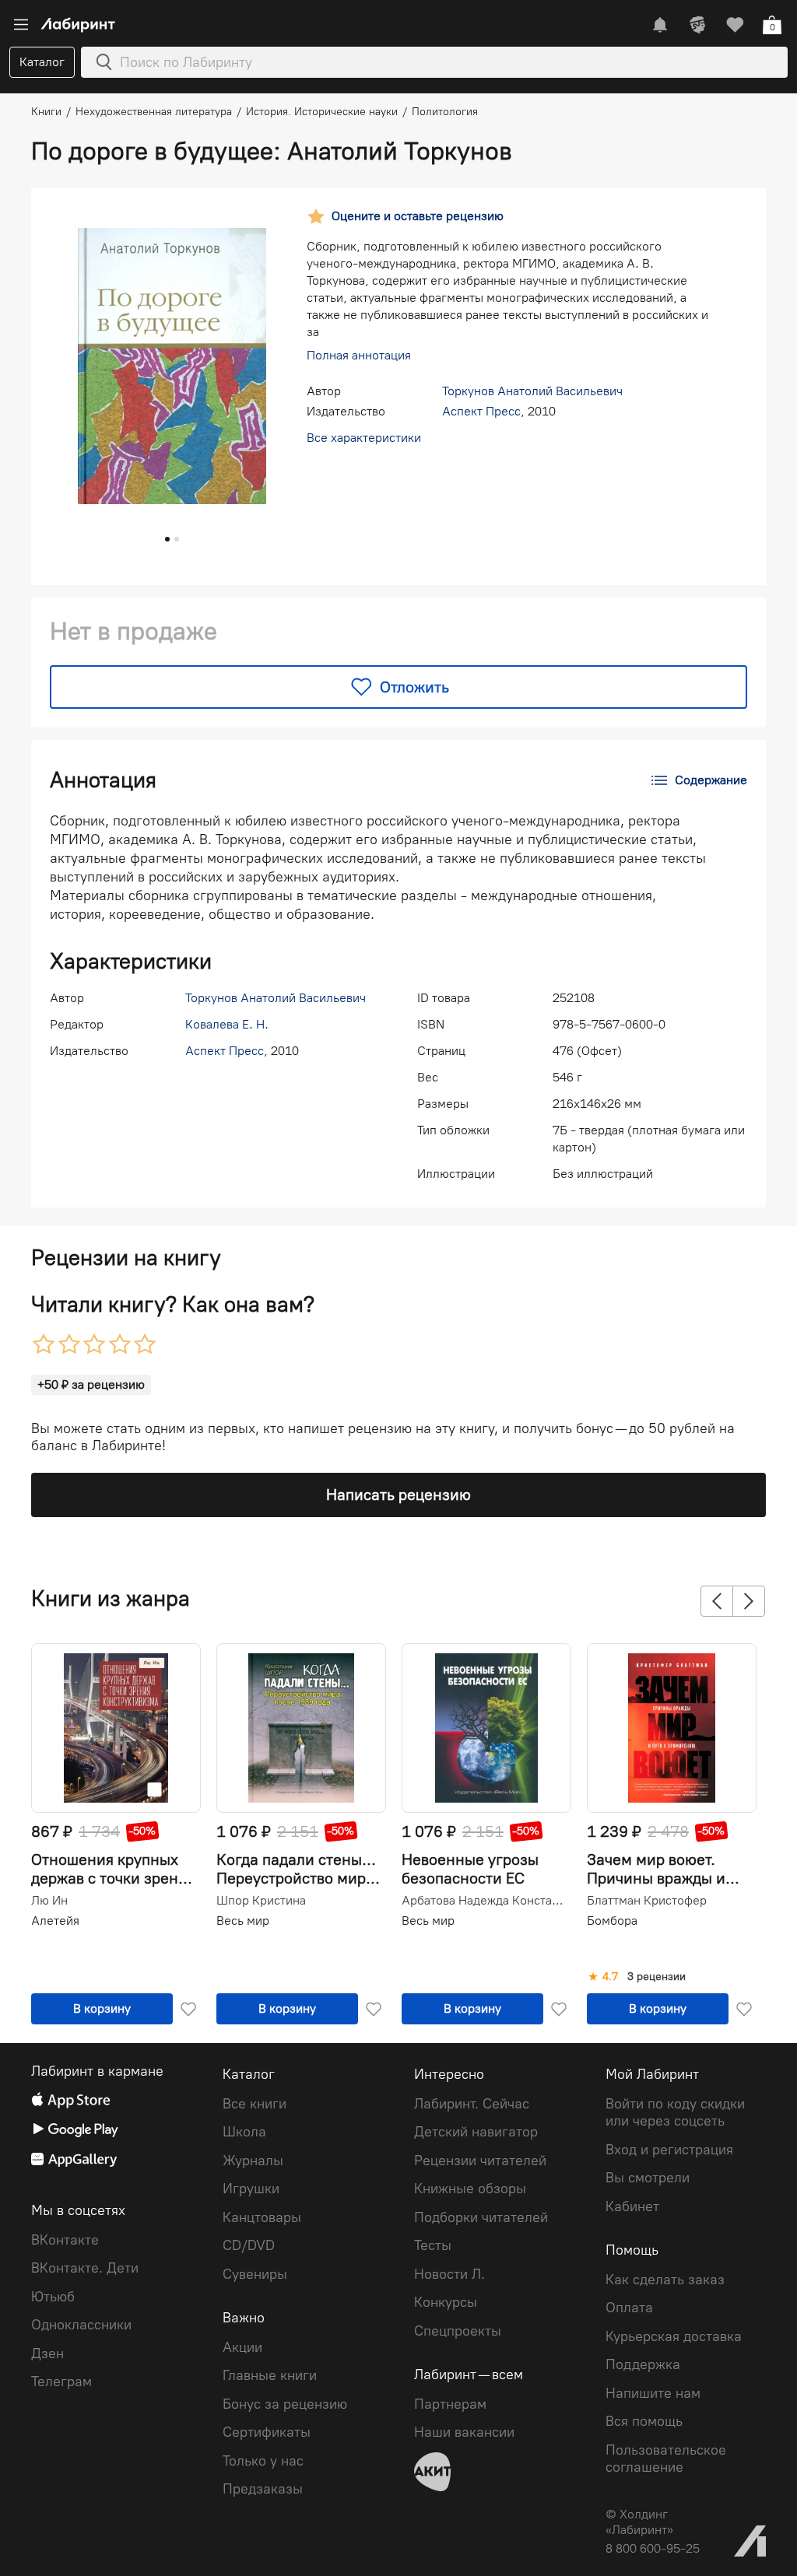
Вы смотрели (648, 2178)
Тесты (433, 2245)
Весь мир (243, 1921)
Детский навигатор (476, 2132)
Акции (242, 2347)
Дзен (47, 2353)
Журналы (253, 2161)
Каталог (42, 62)
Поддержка (643, 2364)
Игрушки (251, 2189)
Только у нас (263, 2461)
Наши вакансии (464, 2432)
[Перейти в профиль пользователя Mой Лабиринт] (697, 25)
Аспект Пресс (481, 411)
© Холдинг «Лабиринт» (639, 2522)
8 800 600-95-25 (653, 2548)
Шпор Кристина (261, 1901)
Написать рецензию (398, 1495)
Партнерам (450, 2404)
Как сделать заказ (665, 2280)
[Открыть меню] (21, 25)
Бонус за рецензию (285, 2404)
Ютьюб (53, 2297)
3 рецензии (657, 1977)
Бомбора (612, 1921)
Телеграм (61, 2381)
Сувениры (255, 2274)
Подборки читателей (481, 2217)
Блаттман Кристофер (647, 1901)
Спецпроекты (458, 2331)
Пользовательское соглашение (666, 2459)
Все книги (255, 2104)
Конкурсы (446, 2302)
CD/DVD (249, 2245)
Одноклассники (81, 2325)
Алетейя (55, 1921)
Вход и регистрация (669, 2150)
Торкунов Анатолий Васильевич (532, 391)
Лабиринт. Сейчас (472, 2104)
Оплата (629, 2308)
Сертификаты (267, 2432)
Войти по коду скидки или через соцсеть (675, 2113)
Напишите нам (653, 2393)
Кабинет (632, 2206)
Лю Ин (49, 1901)
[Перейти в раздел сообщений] (660, 25)
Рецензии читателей (480, 2161)
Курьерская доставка (674, 2336)
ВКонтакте (65, 2240)
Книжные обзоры (470, 2189)
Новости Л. (449, 2274)
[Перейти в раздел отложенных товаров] (735, 25)
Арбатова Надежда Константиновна (485, 1901)
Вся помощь (644, 2421)
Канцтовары (262, 2217)
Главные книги (270, 2375)
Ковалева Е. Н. (227, 1024)
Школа (244, 2132)
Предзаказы (263, 2489)
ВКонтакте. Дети (85, 2268)
